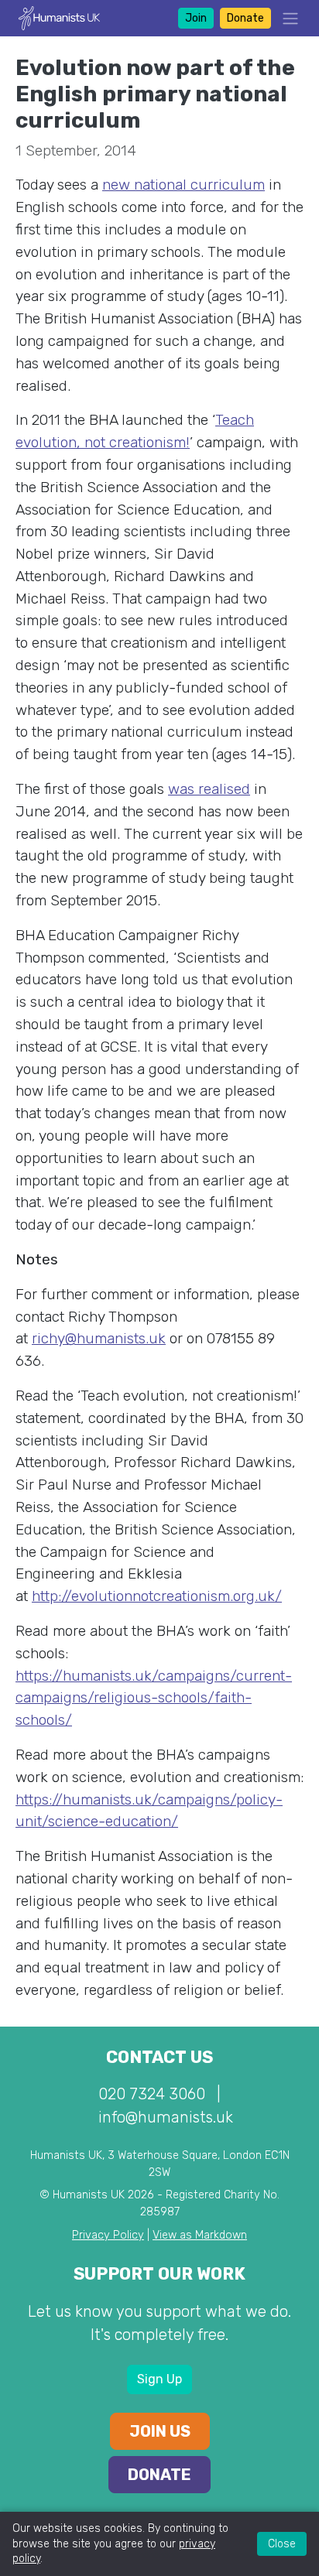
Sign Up (159, 2379)
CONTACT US (159, 2057)
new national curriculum (184, 185)
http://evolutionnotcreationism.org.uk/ (157, 1596)
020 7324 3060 (152, 2094)
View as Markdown (200, 2235)
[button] (286, 18)
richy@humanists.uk (99, 1338)
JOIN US (160, 2431)
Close (282, 2544)
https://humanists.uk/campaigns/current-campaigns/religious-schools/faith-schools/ (154, 1698)
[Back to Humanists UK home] (59, 17)
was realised (209, 789)
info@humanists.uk (166, 2117)
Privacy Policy (108, 2235)
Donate (245, 18)
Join (196, 18)
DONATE (159, 2475)
